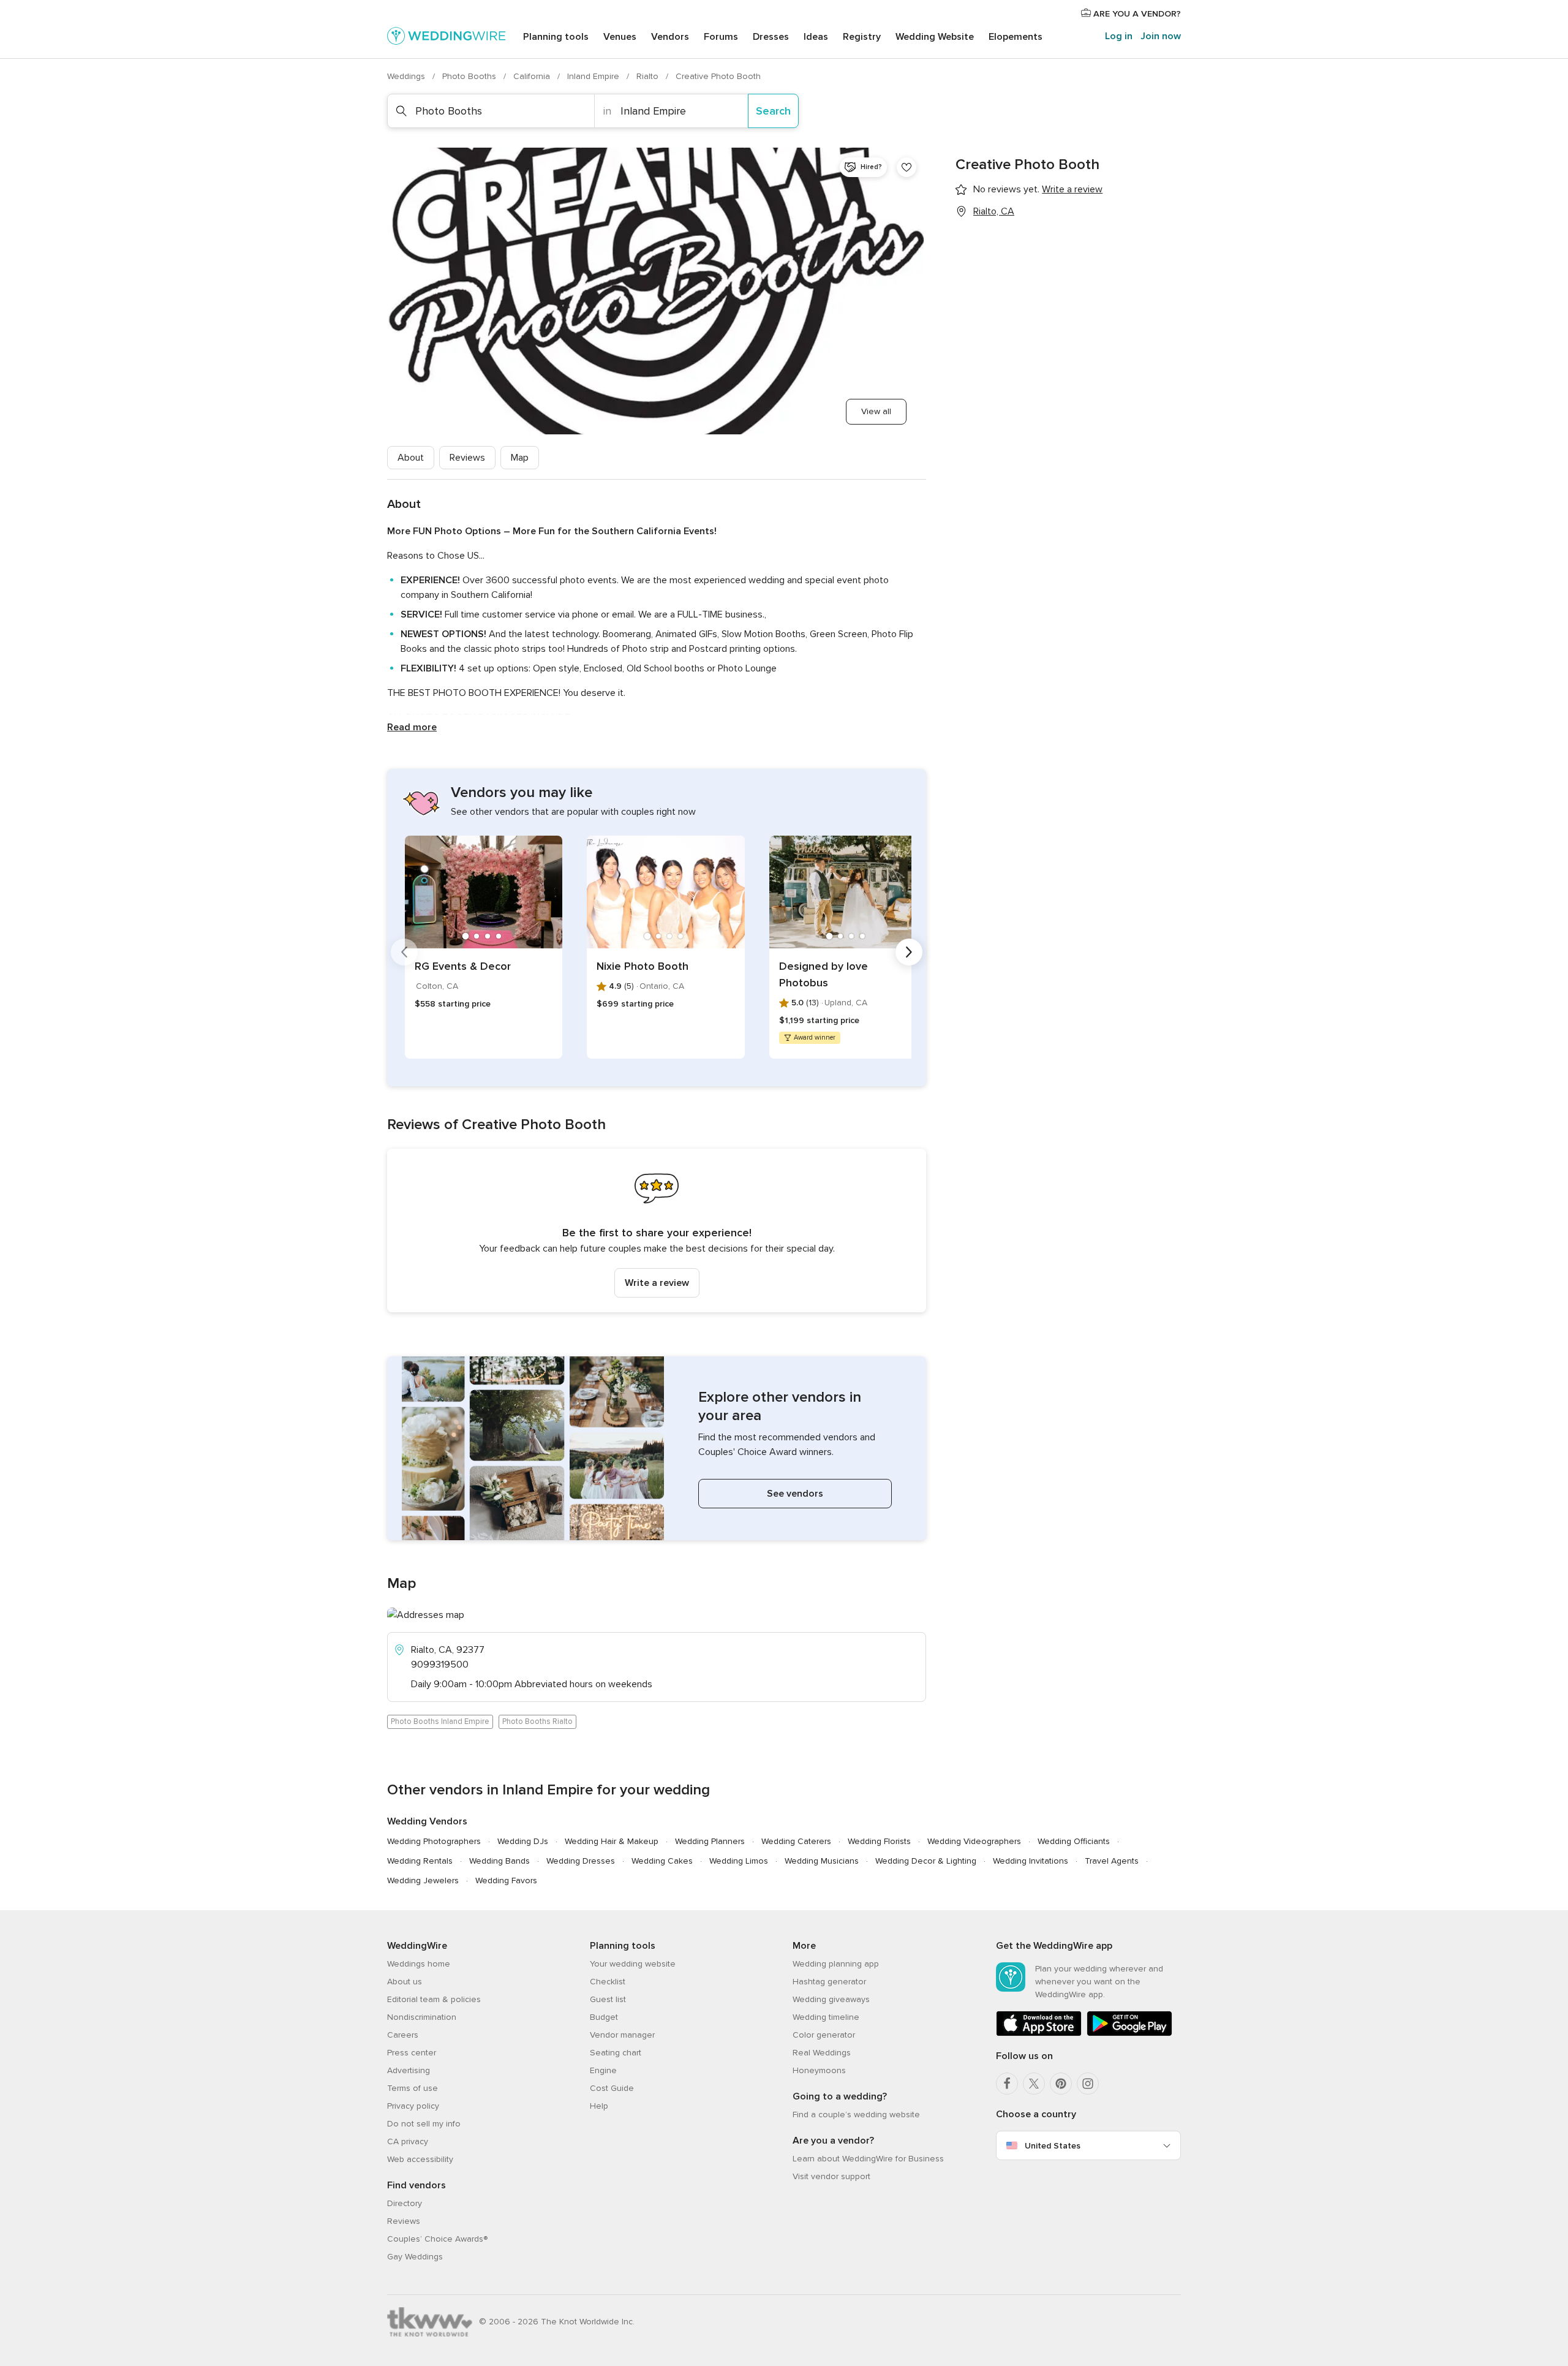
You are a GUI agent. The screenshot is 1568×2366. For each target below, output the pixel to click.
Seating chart (616, 2053)
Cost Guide (612, 2088)
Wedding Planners (710, 1841)
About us (405, 1982)
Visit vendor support (831, 2176)
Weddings (407, 76)
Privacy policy (413, 2106)
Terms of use (413, 2088)
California (533, 76)
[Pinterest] (1061, 2084)
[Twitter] (1034, 2084)
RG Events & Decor (463, 966)
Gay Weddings (415, 2257)
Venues (620, 37)
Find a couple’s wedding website (856, 2115)
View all (876, 411)
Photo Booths (470, 76)
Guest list (608, 1999)
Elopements (1016, 37)
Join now (1161, 36)
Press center (412, 2053)
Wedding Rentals (420, 1861)
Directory (405, 2203)
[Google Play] (1129, 2034)
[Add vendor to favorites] (907, 167)
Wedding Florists (879, 1841)
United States (1053, 2146)
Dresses (771, 37)
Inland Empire (594, 76)
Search (773, 111)
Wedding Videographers (974, 1841)
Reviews (467, 458)
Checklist (608, 1982)
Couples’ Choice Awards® (437, 2239)
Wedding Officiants (1074, 1841)
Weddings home (419, 1964)
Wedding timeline (826, 2017)
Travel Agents (1112, 1861)
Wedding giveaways (831, 1999)
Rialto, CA (994, 211)
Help (599, 2106)
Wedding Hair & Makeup (612, 1841)
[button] (657, 1230)
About (411, 458)
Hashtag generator (829, 1982)
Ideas (816, 37)
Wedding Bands (499, 1861)
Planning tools (556, 37)
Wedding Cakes (662, 1861)
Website (935, 37)
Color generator (824, 2035)
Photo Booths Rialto (537, 1722)
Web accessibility (420, 2159)
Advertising (409, 2070)
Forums (721, 37)
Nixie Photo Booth (643, 966)
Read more (412, 727)
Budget (604, 2017)
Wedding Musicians (822, 1861)
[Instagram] (1088, 2084)
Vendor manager (622, 2035)
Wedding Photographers (434, 1841)
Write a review (657, 1283)
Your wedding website (633, 1964)
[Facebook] (1007, 2084)
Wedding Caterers (796, 1841)
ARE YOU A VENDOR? (1136, 14)
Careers (403, 2035)
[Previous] (404, 952)
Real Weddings (822, 2053)
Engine (603, 2070)
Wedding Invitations (1031, 1861)
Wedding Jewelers (423, 1880)
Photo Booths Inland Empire (440, 1722)
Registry (862, 37)
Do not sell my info (424, 2124)
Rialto (649, 76)
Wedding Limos (739, 1861)
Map (520, 458)
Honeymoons (819, 2070)
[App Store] (1039, 2034)
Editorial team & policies (434, 1999)
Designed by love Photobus (824, 974)
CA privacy (408, 2141)
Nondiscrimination (422, 2017)
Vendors (670, 37)
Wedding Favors (506, 1880)
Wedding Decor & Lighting (926, 1861)
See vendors (795, 1494)
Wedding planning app (836, 1964)
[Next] (909, 952)
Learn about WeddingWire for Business (868, 2159)
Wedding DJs (523, 1841)
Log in (1119, 36)
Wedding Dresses (581, 1861)
